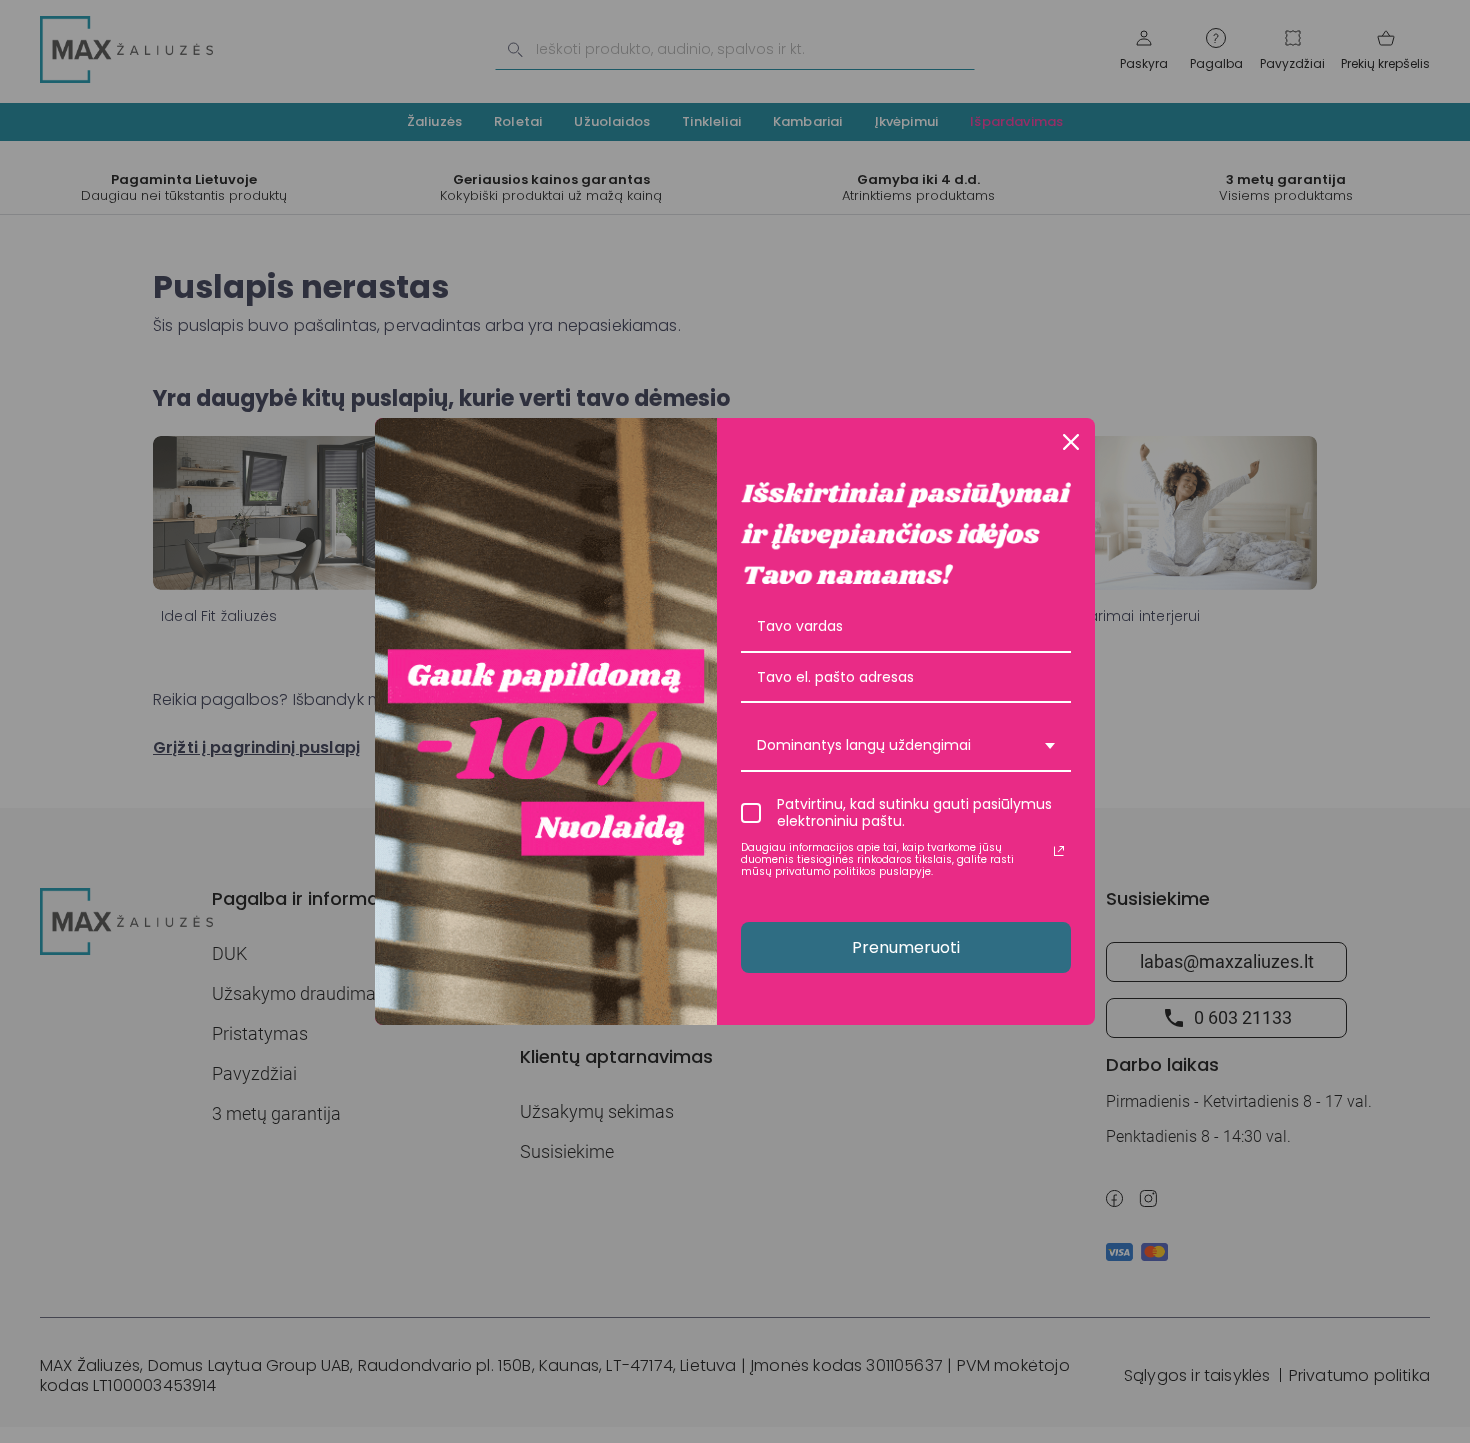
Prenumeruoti (906, 947)
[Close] (1071, 442)
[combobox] (906, 746)
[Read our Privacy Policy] (1059, 851)
